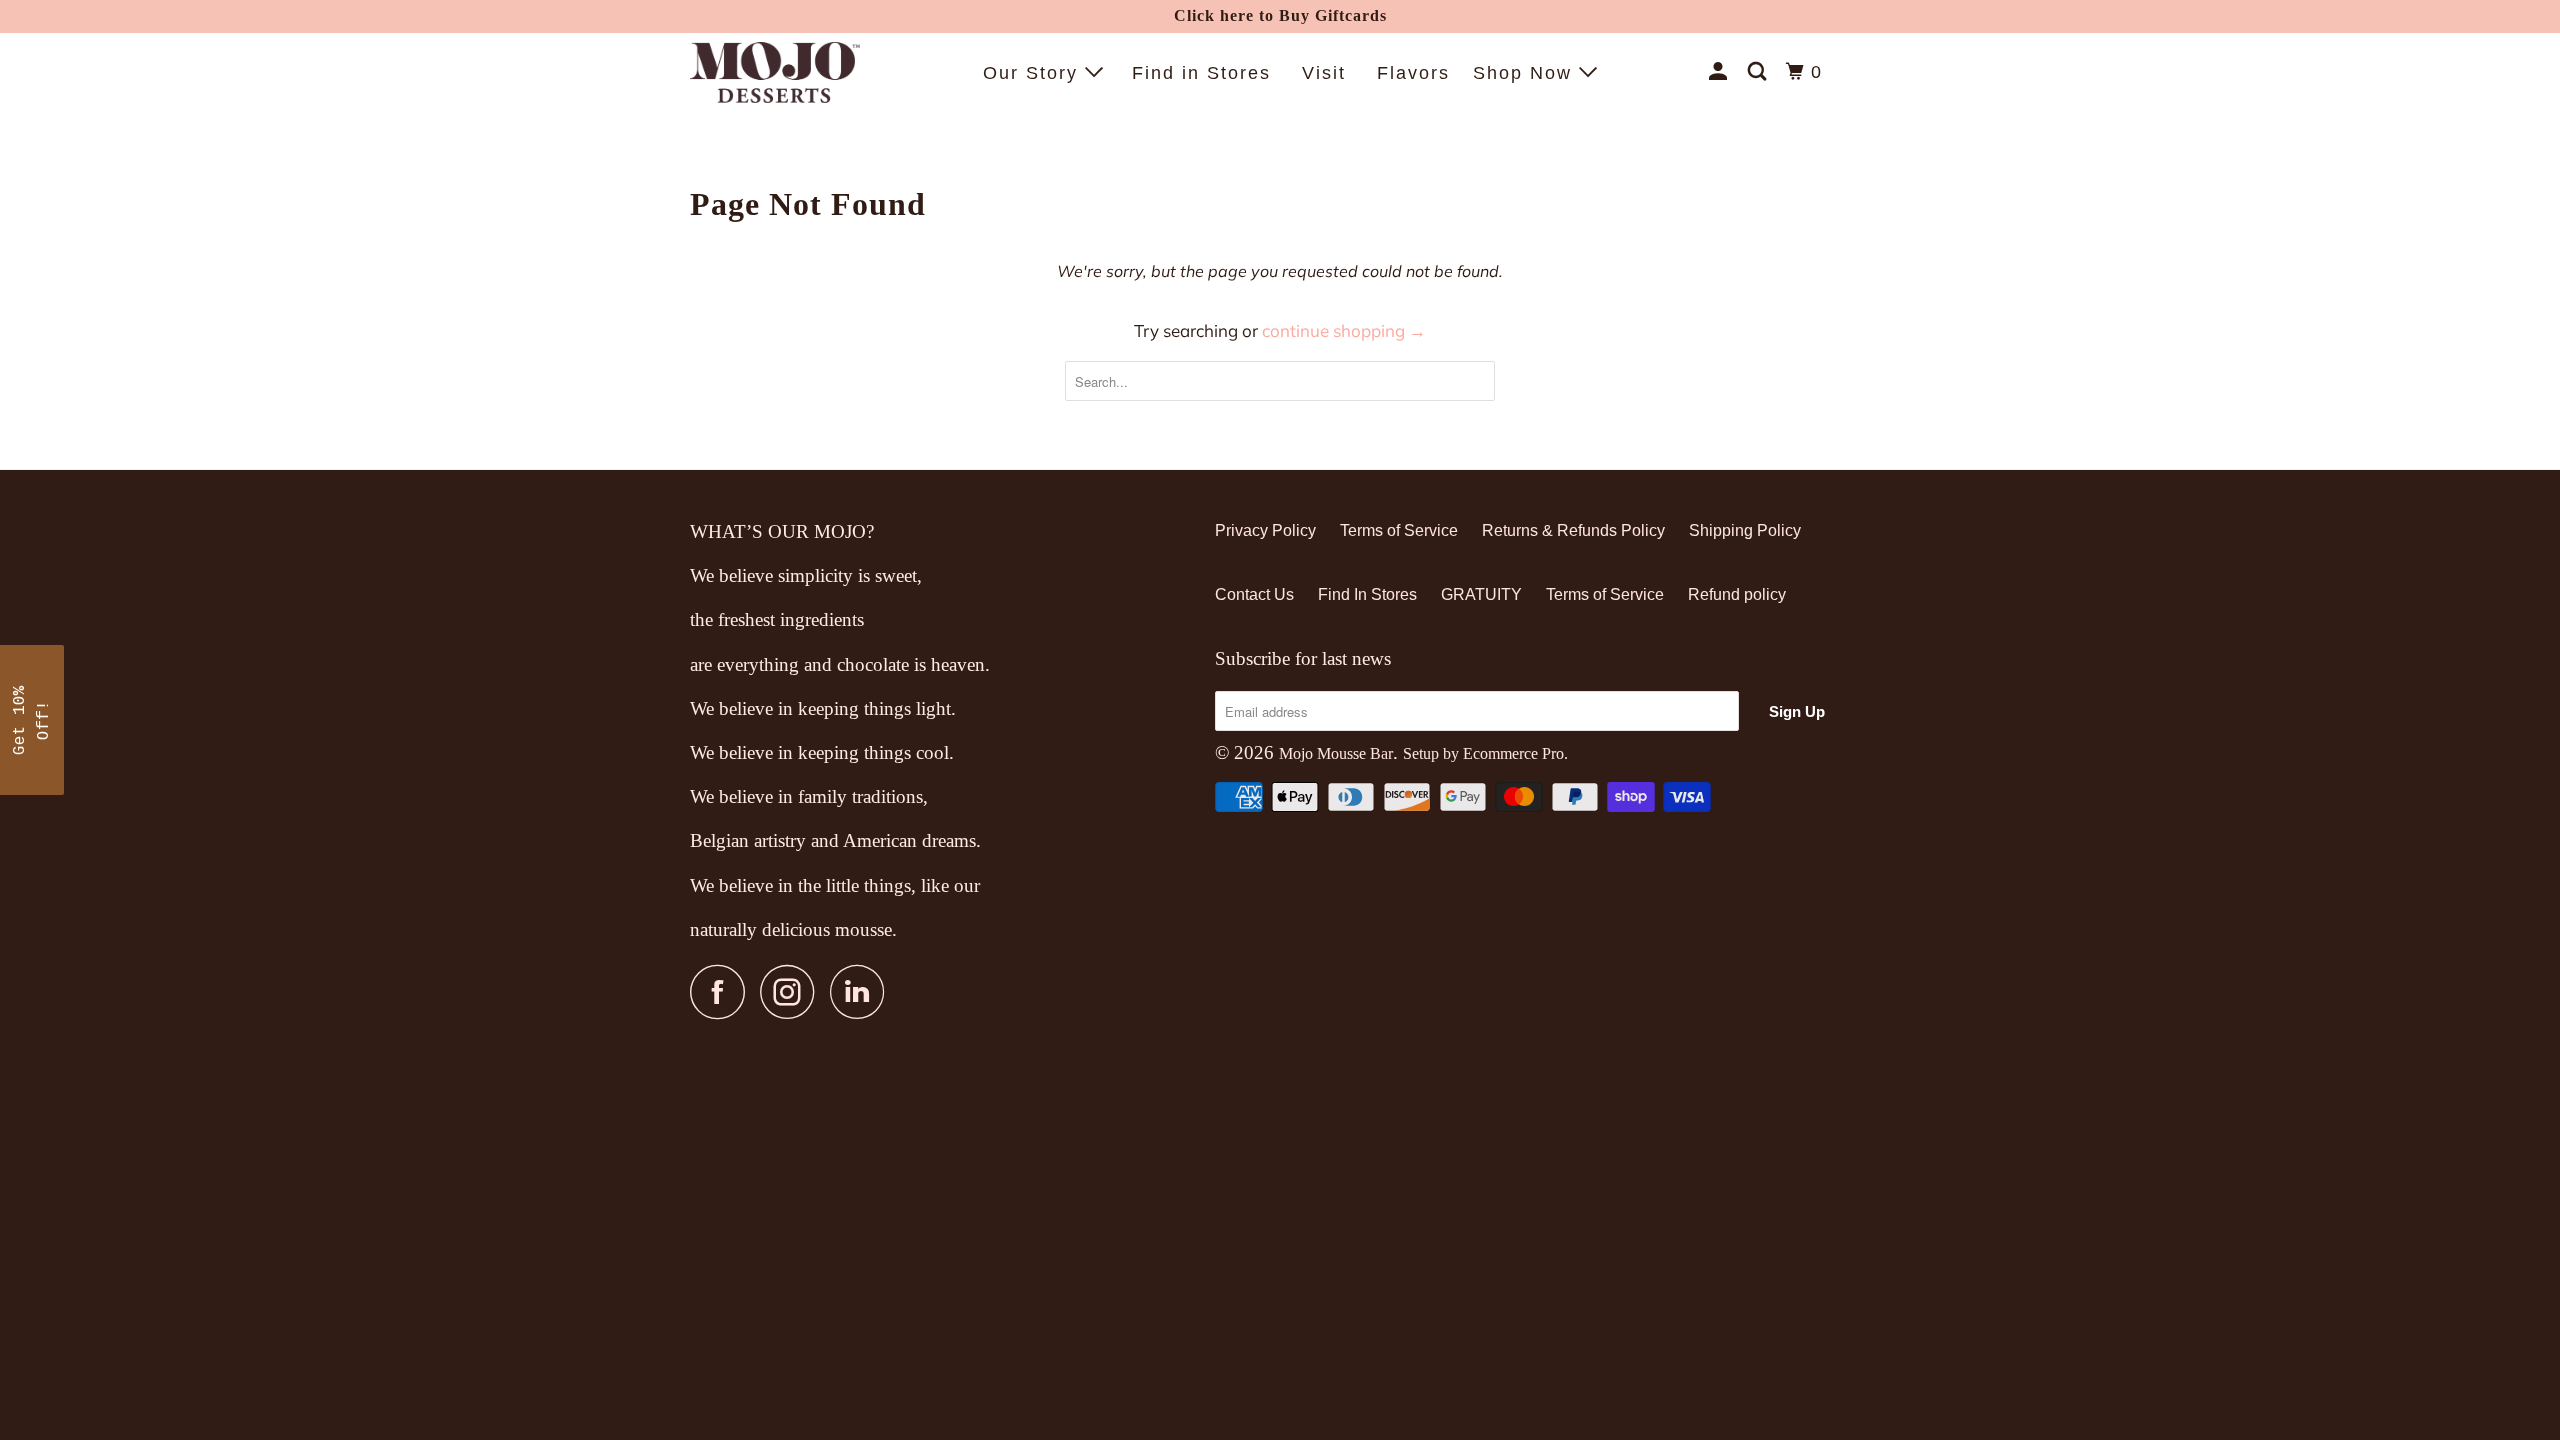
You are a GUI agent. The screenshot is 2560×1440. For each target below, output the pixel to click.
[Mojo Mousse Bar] (775, 72)
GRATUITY (1481, 594)
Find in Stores (1201, 73)
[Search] (1760, 72)
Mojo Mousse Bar (1336, 753)
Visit (1324, 73)
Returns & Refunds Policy (1573, 530)
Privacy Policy (1265, 530)
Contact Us (1254, 594)
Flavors (1413, 73)
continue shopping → (1344, 330)
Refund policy (1737, 594)
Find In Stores (1367, 594)
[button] (32, 720)
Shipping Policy (1745, 530)
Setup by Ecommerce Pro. (1485, 753)
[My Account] (1721, 72)
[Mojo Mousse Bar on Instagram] (793, 991)
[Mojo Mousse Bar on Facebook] (723, 991)
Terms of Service (1399, 530)
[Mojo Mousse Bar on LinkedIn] (863, 991)
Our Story (1034, 73)
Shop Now (1526, 73)
